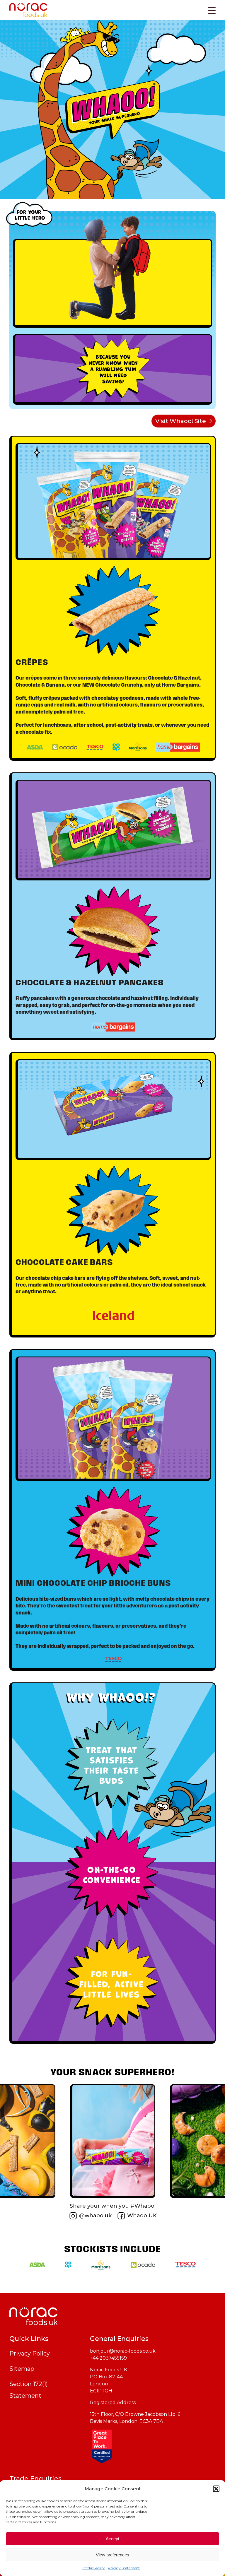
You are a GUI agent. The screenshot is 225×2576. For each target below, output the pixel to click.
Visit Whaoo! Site (181, 421)
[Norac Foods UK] (112, 2316)
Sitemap (22, 2369)
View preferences (112, 2555)
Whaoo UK (142, 2216)
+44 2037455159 (108, 2358)
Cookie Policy (94, 2568)
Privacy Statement (124, 2568)
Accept (112, 2539)
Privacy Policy (30, 2353)
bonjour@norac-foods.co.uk (123, 2351)
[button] (216, 2489)
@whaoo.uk (95, 2216)
